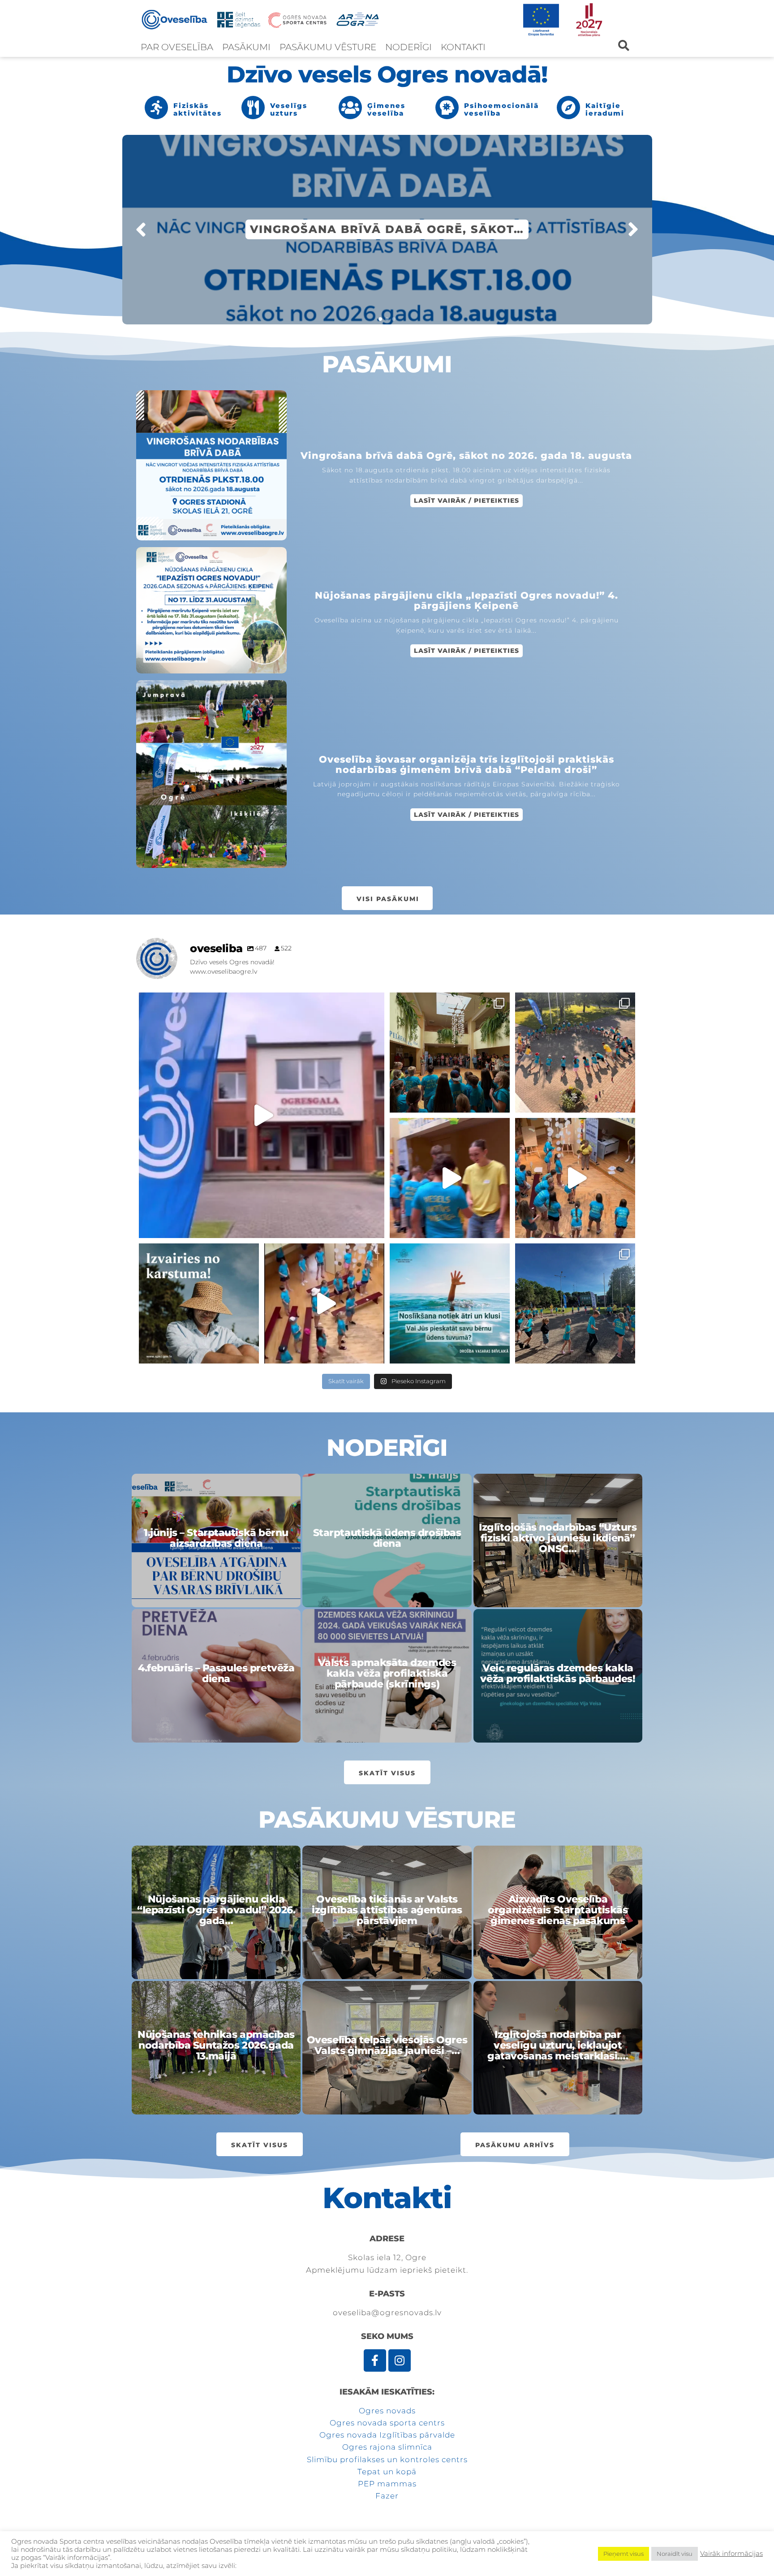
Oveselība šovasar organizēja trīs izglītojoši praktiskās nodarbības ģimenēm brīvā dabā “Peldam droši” (467, 765)
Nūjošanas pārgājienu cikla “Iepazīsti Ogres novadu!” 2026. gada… (216, 1910)
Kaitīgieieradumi (605, 109)
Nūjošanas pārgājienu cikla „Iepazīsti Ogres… (387, 229)
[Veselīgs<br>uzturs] (253, 108)
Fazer (387, 2496)
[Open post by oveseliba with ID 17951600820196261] (199, 1303)
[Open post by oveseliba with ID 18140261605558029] (575, 1178)
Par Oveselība (177, 47)
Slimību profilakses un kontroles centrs (387, 2459)
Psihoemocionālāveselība (501, 109)
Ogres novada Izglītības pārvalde (387, 2435)
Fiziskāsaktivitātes (198, 109)
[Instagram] (400, 2360)
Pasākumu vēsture (328, 47)
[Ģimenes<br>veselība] (350, 108)
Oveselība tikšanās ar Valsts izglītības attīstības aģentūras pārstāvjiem (387, 1910)
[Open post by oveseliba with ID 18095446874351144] (575, 1303)
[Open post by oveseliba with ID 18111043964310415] (324, 1303)
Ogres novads (387, 2411)
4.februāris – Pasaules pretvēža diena (216, 1674)
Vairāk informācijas (731, 2554)
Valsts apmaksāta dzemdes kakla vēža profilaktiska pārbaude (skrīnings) (387, 1674)
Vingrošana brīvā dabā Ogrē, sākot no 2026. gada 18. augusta (466, 456)
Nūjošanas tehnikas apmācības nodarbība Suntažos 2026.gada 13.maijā (216, 2046)
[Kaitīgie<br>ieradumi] (568, 108)
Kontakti (463, 47)
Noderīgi (408, 47)
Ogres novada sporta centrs (387, 2423)
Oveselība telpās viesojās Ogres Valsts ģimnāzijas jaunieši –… (387, 2045)
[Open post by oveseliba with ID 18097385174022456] (450, 1303)
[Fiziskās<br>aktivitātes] (156, 108)
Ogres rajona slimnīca (387, 2447)
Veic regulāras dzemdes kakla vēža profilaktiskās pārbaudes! (558, 1674)
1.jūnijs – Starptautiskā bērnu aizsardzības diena (216, 1538)
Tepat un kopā (387, 2472)
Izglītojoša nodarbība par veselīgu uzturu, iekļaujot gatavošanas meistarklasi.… (558, 2046)
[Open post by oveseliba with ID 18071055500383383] (450, 1053)
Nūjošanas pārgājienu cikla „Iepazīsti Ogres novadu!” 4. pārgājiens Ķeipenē (467, 601)
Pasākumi (246, 47)
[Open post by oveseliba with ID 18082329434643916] (450, 1178)
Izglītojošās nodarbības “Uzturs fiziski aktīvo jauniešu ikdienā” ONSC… (558, 1538)
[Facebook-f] (375, 2360)
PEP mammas (387, 2484)
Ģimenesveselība (386, 109)
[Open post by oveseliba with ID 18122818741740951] (575, 1053)
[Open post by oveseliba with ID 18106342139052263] (262, 1115)
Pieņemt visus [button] (623, 2554)
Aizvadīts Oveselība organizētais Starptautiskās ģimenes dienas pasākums (558, 1910)
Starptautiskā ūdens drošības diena (387, 1538)
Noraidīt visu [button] (675, 2554)
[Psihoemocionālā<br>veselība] (447, 108)
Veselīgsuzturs (289, 109)
